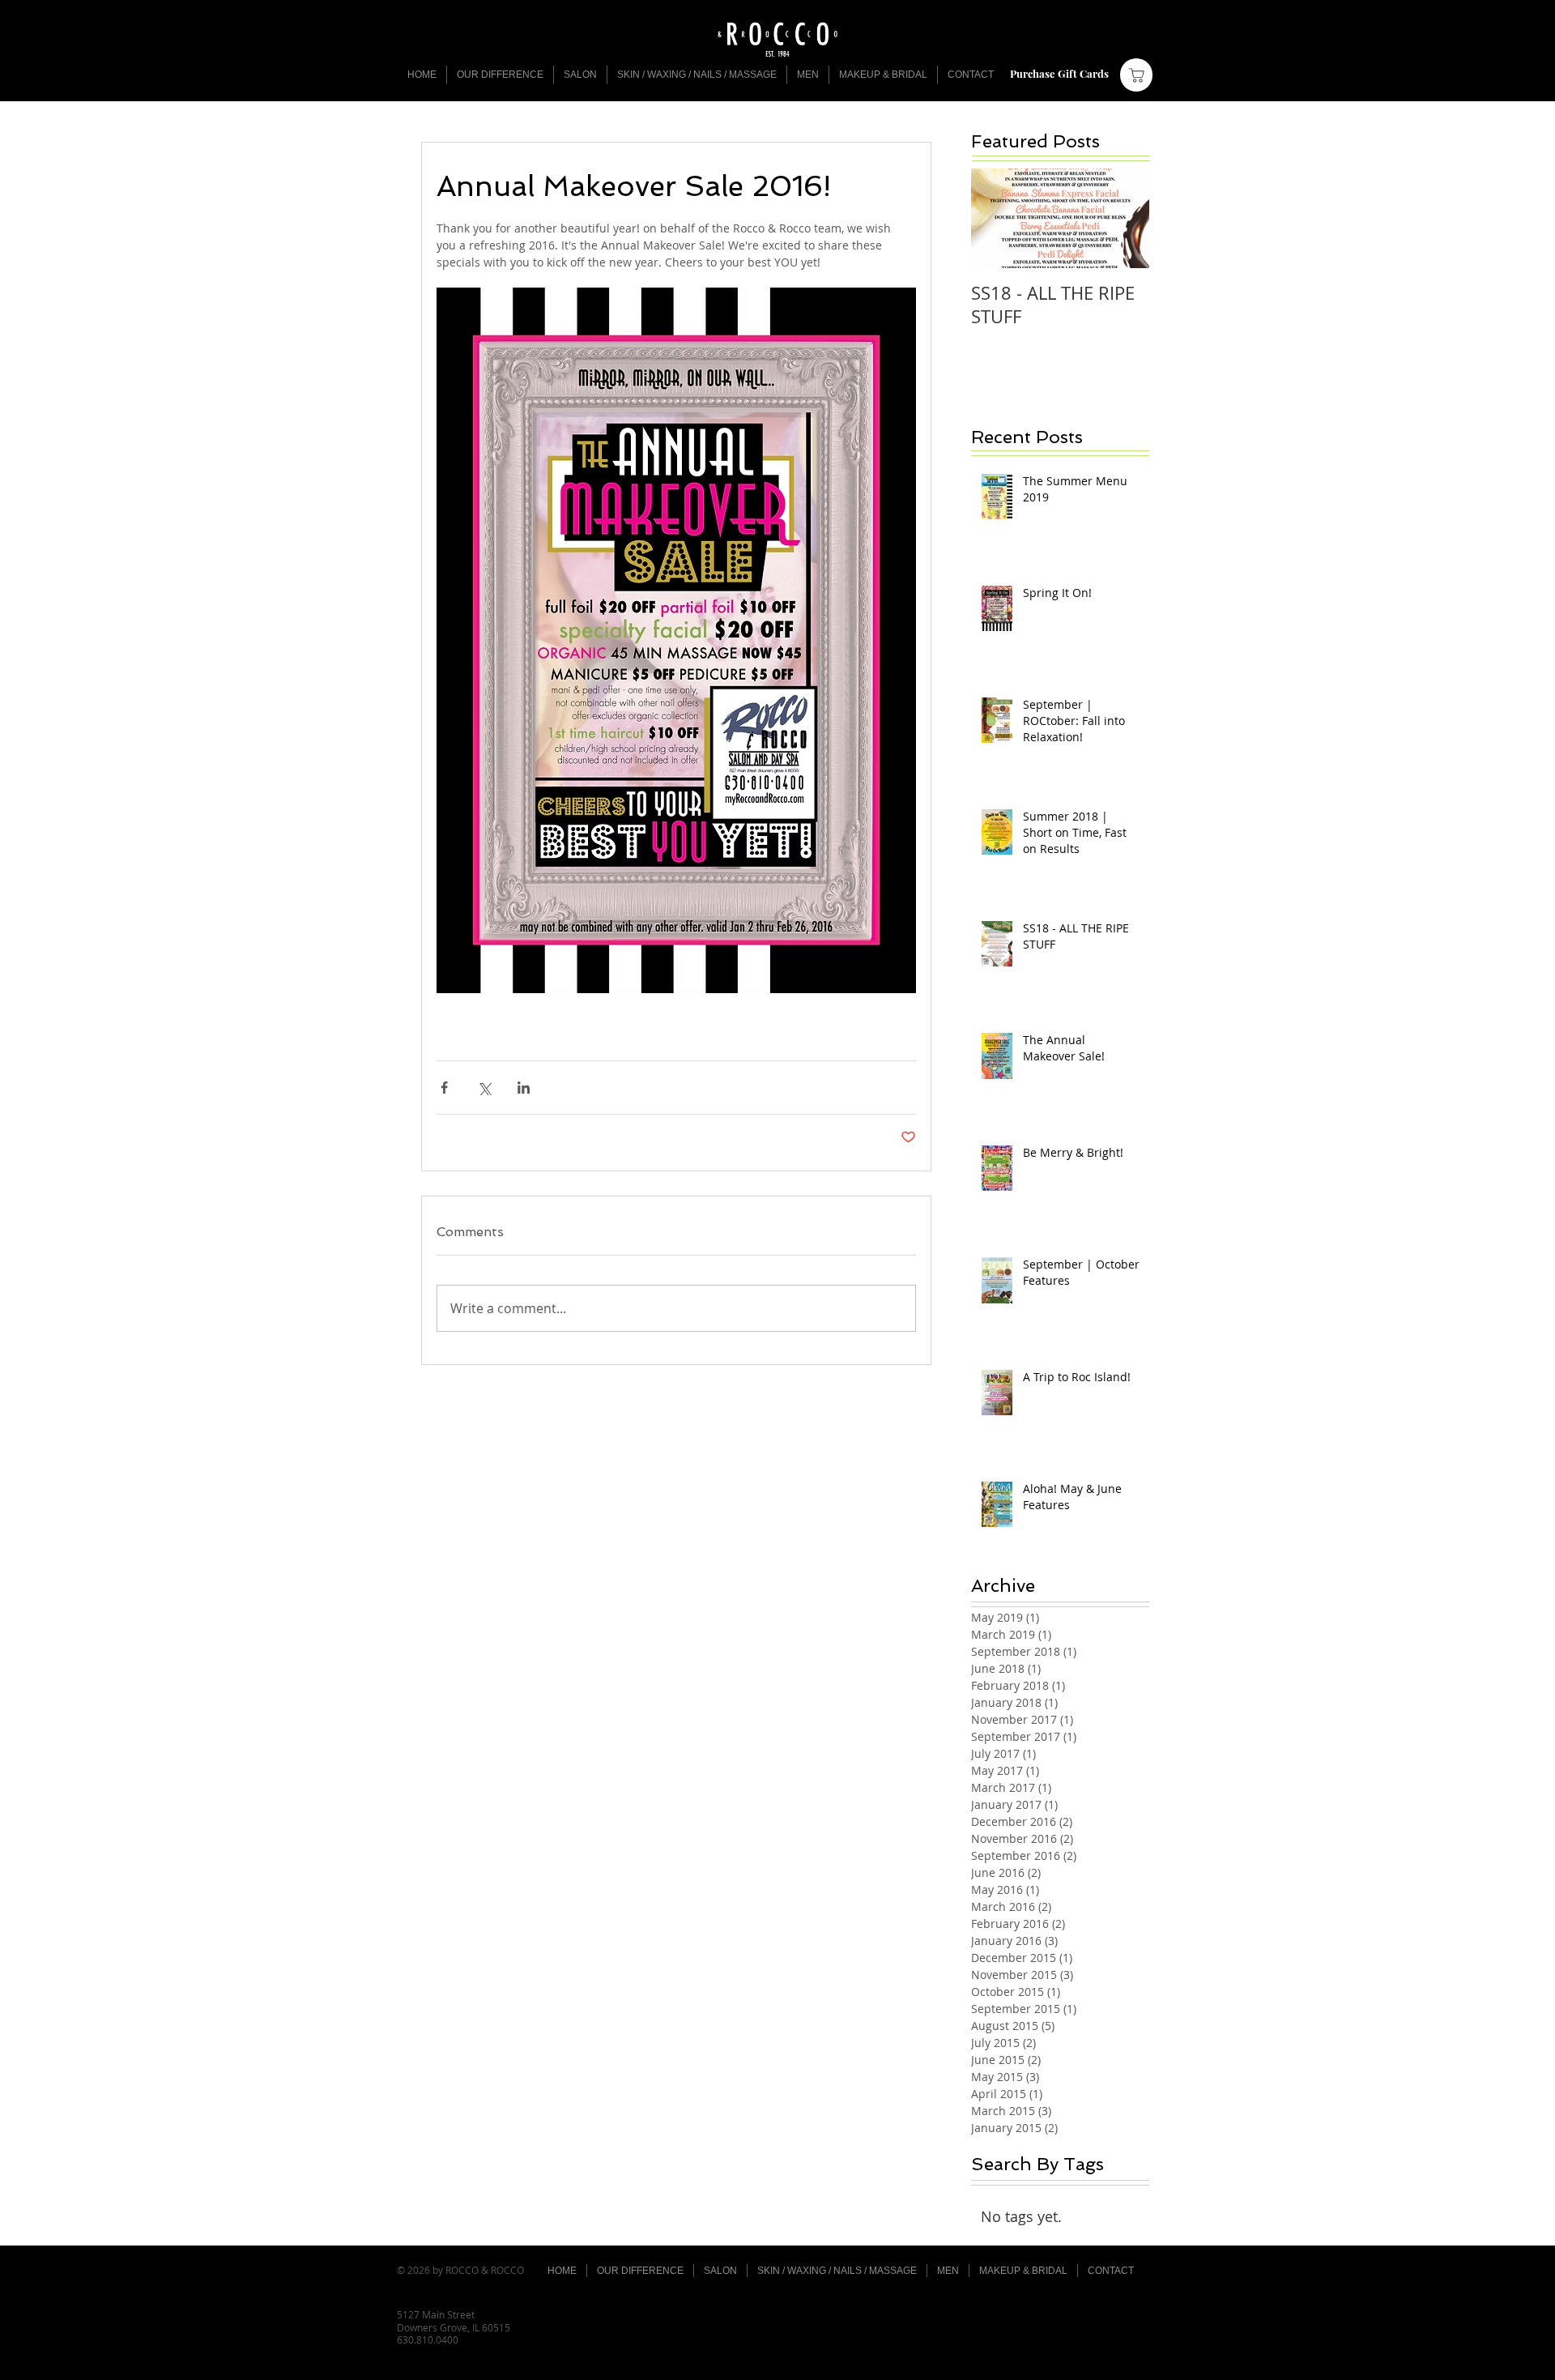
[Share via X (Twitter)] (484, 1088)
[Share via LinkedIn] (524, 1088)
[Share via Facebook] (444, 1088)
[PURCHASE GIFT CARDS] (1136, 75)
